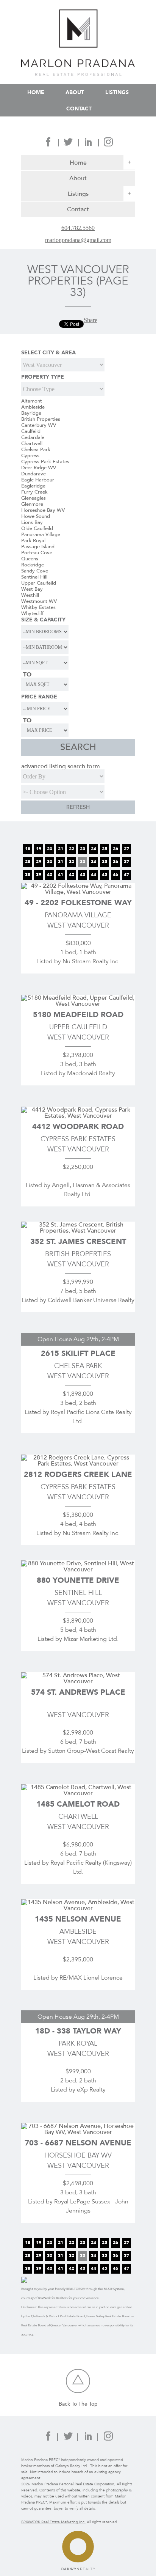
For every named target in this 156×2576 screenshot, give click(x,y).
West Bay (32, 589)
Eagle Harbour (38, 480)
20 (50, 849)
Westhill (30, 595)
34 (94, 862)
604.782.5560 (78, 228)
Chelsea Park (36, 450)
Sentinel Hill (34, 577)
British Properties (41, 419)
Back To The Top (78, 2404)
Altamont (32, 401)
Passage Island (38, 547)
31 (61, 862)
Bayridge (31, 413)
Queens (30, 559)
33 (83, 862)
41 (61, 874)
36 (115, 862)
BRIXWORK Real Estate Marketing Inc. (53, 2522)
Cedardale (33, 437)
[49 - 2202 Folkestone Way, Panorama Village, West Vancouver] (78, 892)
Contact (79, 108)
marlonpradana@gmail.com (78, 240)
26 (115, 849)
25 (105, 849)
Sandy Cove (35, 571)
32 (72, 862)
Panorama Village (41, 535)
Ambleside (33, 407)
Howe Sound (36, 516)
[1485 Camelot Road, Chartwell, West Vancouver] (78, 1793)
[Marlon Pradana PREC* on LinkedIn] (88, 144)
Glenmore (32, 504)
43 (83, 874)
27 (126, 849)
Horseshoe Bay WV (43, 510)
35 (105, 862)
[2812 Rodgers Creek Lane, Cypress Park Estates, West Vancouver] (78, 1463)
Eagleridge (33, 486)
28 (28, 862)
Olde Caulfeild (37, 528)
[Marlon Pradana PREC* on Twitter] (68, 144)
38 (28, 874)
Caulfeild (31, 431)
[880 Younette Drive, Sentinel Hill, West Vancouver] (78, 1569)
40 (50, 874)
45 (105, 874)
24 (94, 849)
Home (36, 92)
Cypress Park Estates (45, 462)
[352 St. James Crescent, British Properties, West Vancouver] (78, 1231)
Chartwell (32, 443)
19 (39, 849)
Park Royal (33, 541)
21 (61, 849)
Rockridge (33, 565)
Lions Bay (32, 522)
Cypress (30, 456)
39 (39, 874)
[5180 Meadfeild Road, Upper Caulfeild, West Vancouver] (78, 1004)
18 (28, 849)
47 (126, 874)
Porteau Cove (37, 553)
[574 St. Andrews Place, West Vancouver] (78, 1681)
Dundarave (34, 474)
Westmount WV (39, 601)
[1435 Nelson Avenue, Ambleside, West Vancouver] (78, 1908)
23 (83, 849)
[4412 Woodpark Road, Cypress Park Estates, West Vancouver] (78, 1116)
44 (94, 874)
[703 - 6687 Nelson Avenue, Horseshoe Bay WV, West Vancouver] (78, 2132)
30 (50, 862)
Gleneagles (34, 498)
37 (126, 862)
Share (90, 320)
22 (72, 849)
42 (72, 874)
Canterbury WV (39, 425)
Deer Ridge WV (39, 468)
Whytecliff (32, 613)
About (75, 92)
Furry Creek (34, 492)
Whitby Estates (38, 607)
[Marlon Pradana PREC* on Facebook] (48, 144)
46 (115, 874)
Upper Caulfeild (39, 583)
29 (39, 862)
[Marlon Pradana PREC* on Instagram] (108, 144)
